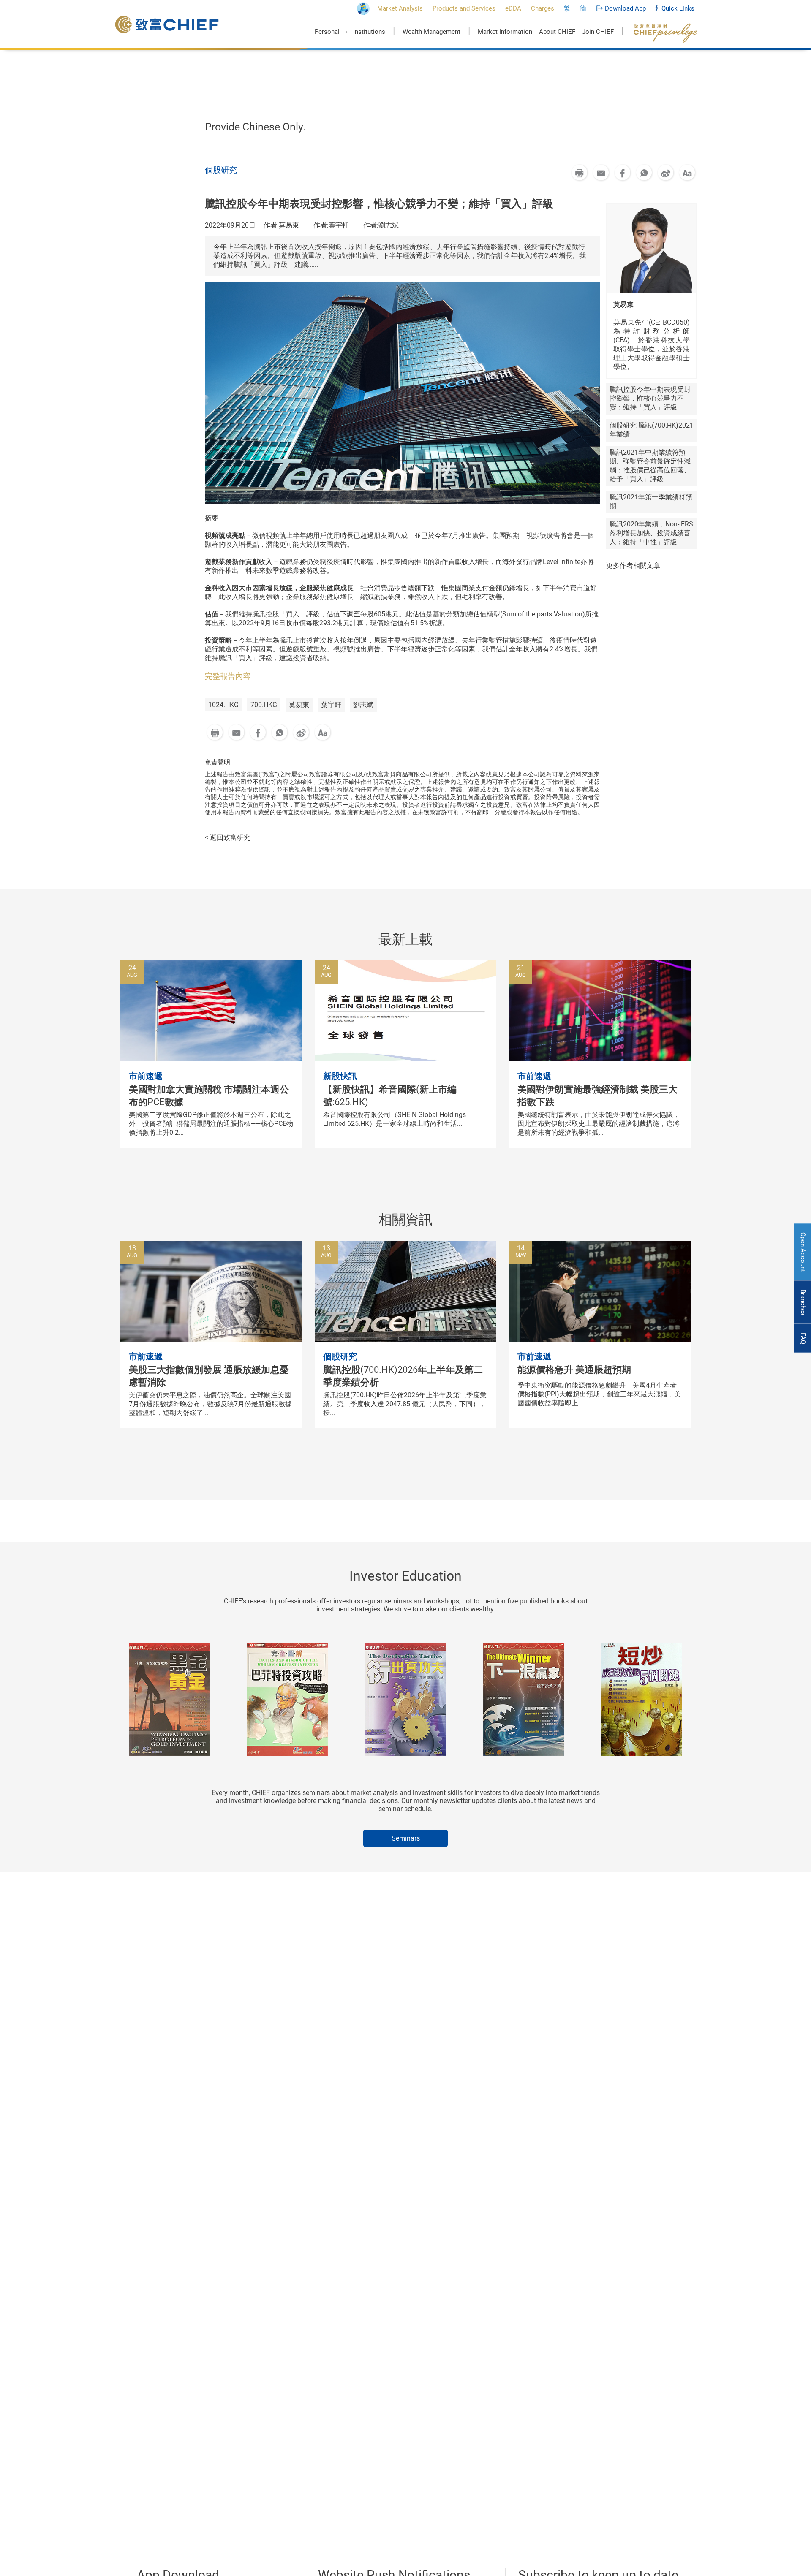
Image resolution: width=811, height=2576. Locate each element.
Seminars (406, 1838)
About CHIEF (557, 32)
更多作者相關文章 (633, 565)
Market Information (505, 32)
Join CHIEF (598, 32)
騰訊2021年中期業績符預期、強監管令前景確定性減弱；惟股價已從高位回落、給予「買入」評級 (650, 466)
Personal (327, 32)
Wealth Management (431, 32)
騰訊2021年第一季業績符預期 (651, 502)
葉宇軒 (331, 705)
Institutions (369, 32)
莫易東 (299, 705)
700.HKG (264, 705)
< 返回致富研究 (228, 837)
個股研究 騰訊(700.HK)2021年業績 (652, 430)
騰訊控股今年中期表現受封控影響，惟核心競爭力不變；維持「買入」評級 (650, 398)
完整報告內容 (228, 676)
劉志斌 (363, 705)
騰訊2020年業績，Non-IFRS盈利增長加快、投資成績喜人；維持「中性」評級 (651, 533)
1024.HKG (223, 705)
